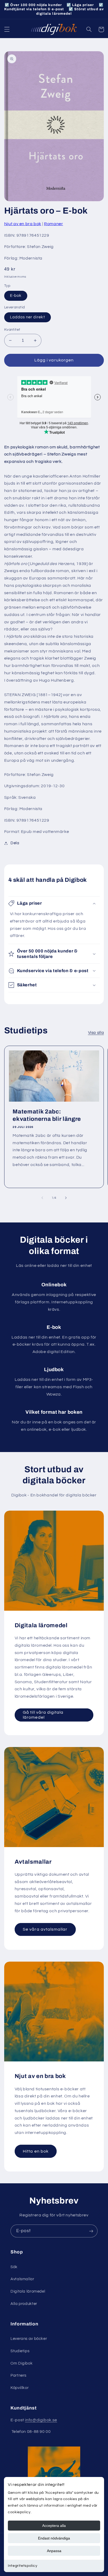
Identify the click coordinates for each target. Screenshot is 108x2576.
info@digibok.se (41, 2420)
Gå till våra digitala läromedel (43, 1715)
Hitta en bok (36, 2151)
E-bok (16, 296)
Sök (14, 2267)
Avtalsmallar (22, 2279)
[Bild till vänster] (42, 1198)
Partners (18, 2375)
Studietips (20, 2351)
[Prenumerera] (91, 2231)
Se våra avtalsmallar (45, 1929)
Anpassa (54, 2551)
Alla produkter (24, 2304)
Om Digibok (21, 2363)
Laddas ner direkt (28, 317)
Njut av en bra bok (23, 224)
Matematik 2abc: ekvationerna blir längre (47, 1115)
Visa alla (96, 1033)
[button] (7, 29)
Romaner (53, 224)
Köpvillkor (20, 2388)
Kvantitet (12, 330)
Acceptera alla (54, 2526)
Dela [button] (15, 843)
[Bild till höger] (66, 1198)
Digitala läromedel (28, 2291)
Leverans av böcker (29, 2339)
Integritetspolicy (23, 2566)
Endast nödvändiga (54, 2538)
